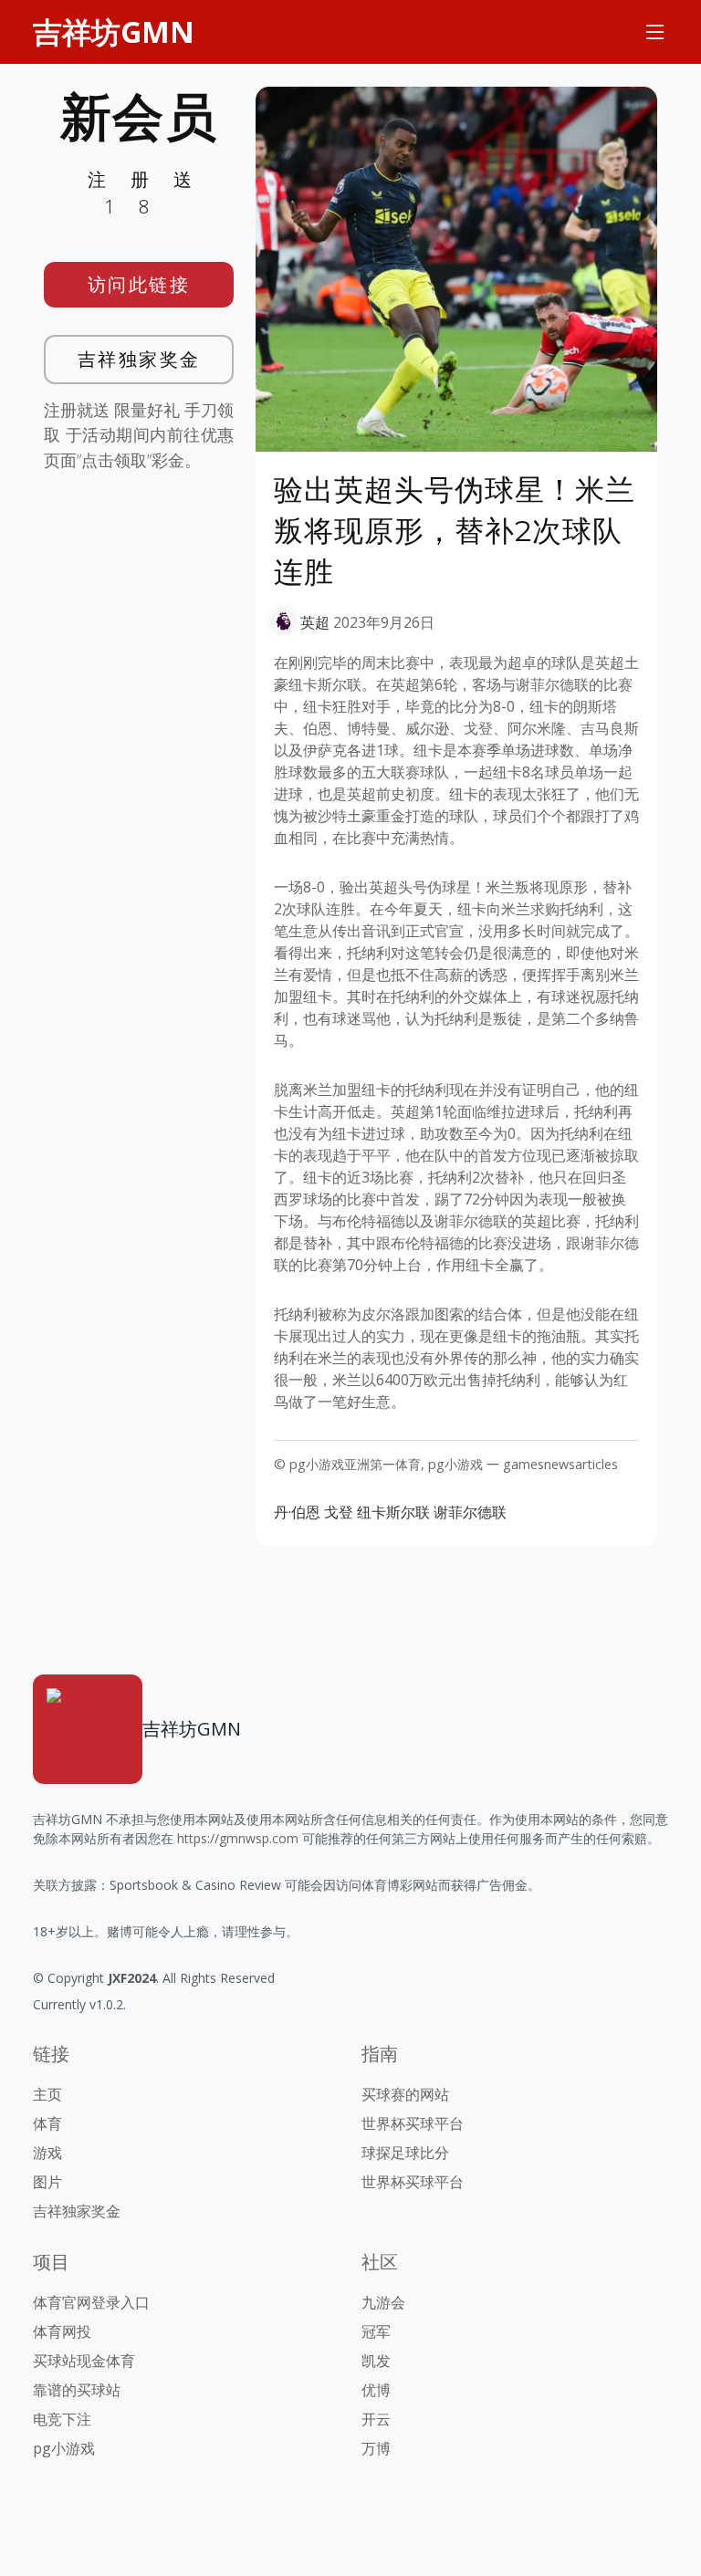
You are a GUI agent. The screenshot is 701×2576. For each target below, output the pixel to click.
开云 (376, 2419)
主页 (47, 2094)
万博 (376, 2448)
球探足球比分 (405, 2153)
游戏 (47, 2153)
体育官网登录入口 (91, 2302)
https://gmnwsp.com (238, 1838)
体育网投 (62, 2331)
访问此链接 (139, 284)
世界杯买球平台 (413, 2123)
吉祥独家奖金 (139, 359)
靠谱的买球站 (77, 2390)
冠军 (376, 2331)
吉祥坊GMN (114, 31)
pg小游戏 (64, 2448)
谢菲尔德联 (470, 1512)
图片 (47, 2182)
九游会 (383, 2302)
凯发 (376, 2361)
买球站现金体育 (84, 2361)
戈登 (339, 1512)
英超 (315, 622)
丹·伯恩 (297, 1512)
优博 (376, 2390)
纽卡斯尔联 (393, 1512)
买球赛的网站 (405, 2094)
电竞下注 (62, 2419)
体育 (47, 2123)
